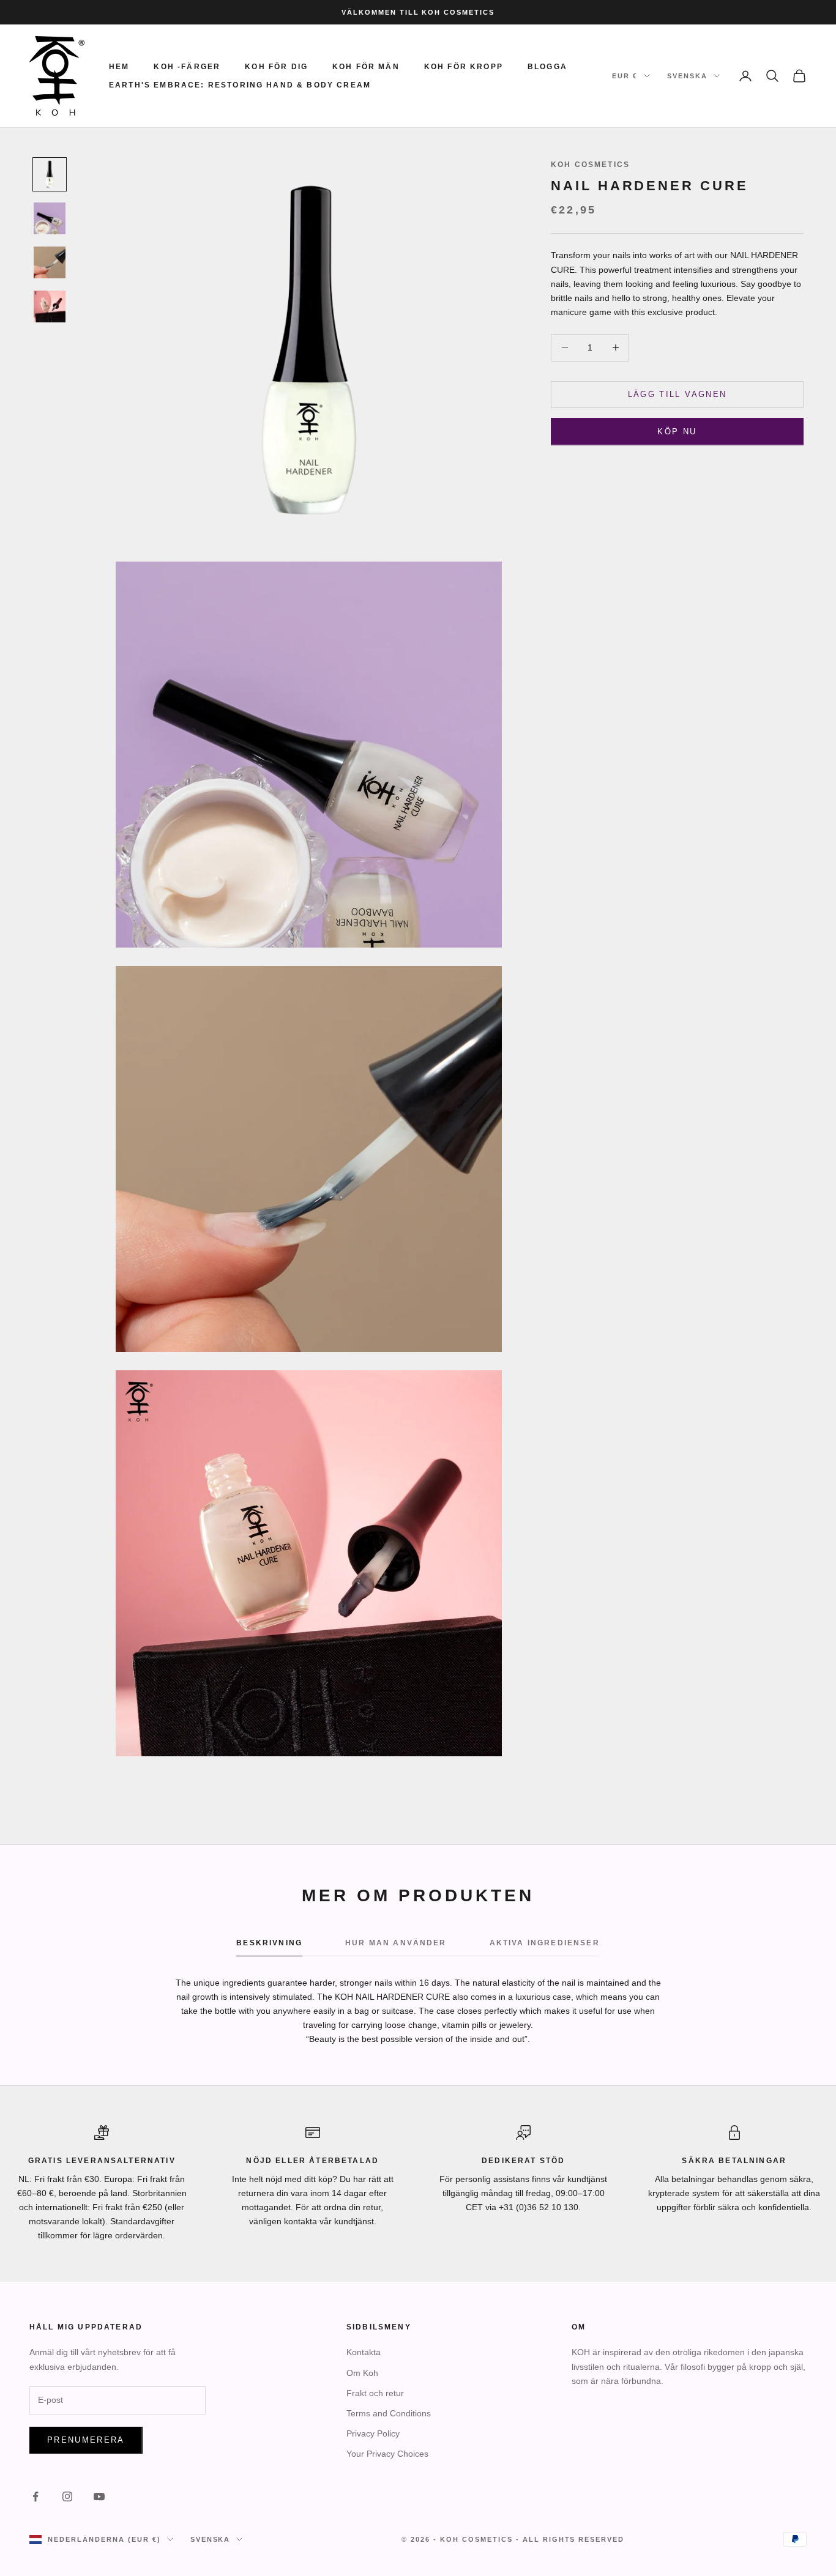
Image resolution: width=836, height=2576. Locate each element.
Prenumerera (86, 2440)
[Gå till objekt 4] (50, 306)
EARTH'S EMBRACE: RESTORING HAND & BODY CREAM (240, 85)
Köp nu (677, 431)
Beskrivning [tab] (269, 1943)
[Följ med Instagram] (67, 2496)
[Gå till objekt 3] (50, 262)
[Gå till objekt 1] (50, 174)
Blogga (547, 67)
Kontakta (364, 2352)
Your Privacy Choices (387, 2454)
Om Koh (362, 2373)
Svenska (687, 76)
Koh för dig (276, 67)
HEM (119, 67)
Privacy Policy (373, 2433)
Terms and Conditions (389, 2413)
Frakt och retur (375, 2393)
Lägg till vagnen (677, 394)
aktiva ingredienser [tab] (545, 1943)
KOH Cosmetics (590, 165)
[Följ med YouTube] (99, 2496)
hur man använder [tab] (396, 1943)
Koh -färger (187, 67)
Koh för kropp (464, 67)
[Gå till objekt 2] (50, 218)
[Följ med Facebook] (35, 2496)
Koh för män (366, 67)
